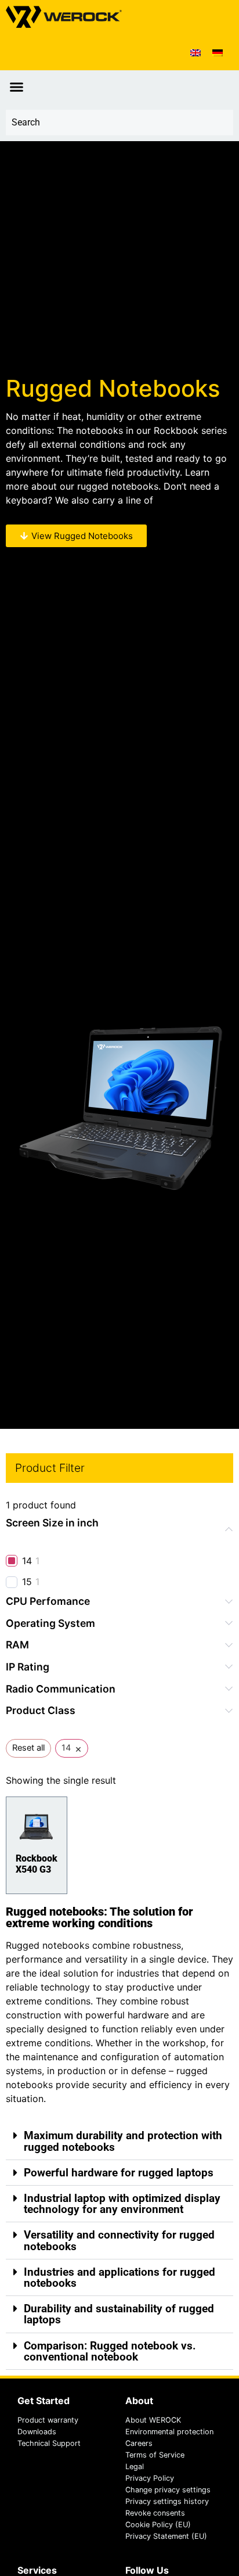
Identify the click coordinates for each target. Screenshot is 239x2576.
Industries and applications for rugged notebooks (119, 2277)
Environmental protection (169, 2432)
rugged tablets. (189, 500)
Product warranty (48, 2420)
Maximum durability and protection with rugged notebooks (123, 2141)
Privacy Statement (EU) (166, 2536)
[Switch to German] (218, 52)
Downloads (37, 2432)
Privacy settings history (167, 2501)
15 (27, 1582)
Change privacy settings (168, 2490)
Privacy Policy (150, 2478)
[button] (17, 87)
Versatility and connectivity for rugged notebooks (119, 2240)
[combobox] (119, 123)
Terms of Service (155, 2455)
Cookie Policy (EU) (158, 2525)
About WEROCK (153, 2420)
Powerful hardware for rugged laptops (119, 2173)
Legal (135, 2467)
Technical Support (49, 2443)
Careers (139, 2443)
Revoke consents (155, 2513)
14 (27, 1561)
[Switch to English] (195, 52)
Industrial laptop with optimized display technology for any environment (122, 2204)
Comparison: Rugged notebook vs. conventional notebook (110, 2351)
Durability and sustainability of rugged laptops (119, 2314)
